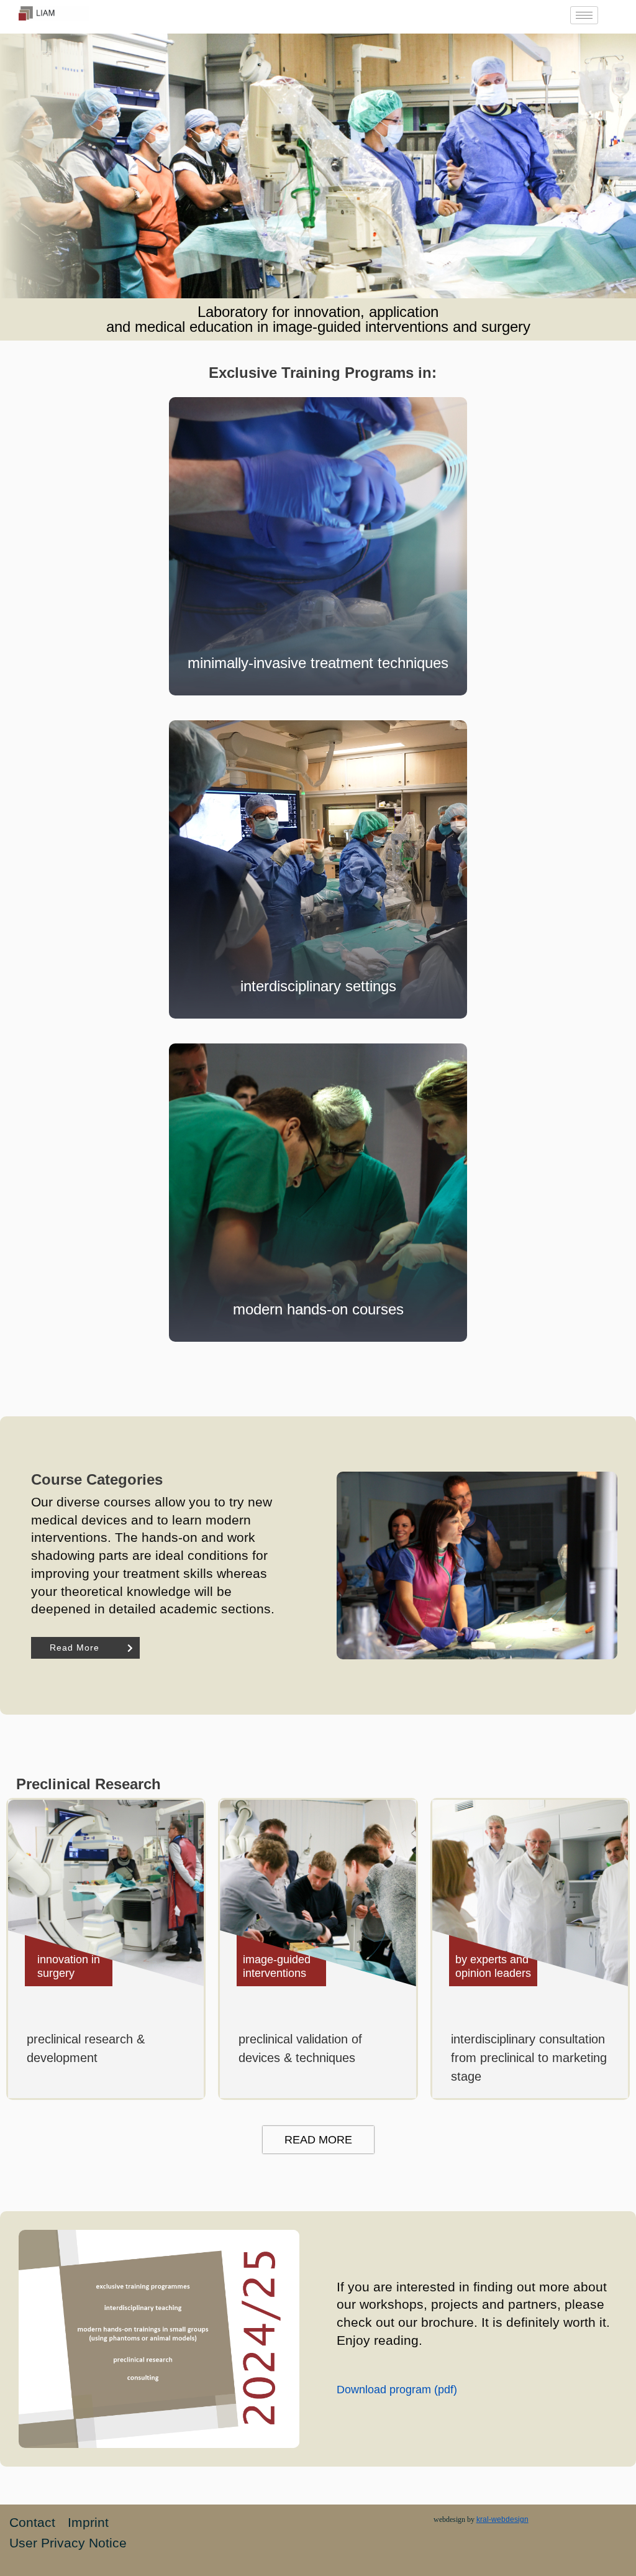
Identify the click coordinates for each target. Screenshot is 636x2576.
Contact (32, 2522)
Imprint (88, 2522)
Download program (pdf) (397, 2390)
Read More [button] (75, 1648)
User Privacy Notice (68, 2543)
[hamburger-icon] (584, 15)
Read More (318, 2140)
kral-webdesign (502, 2519)
